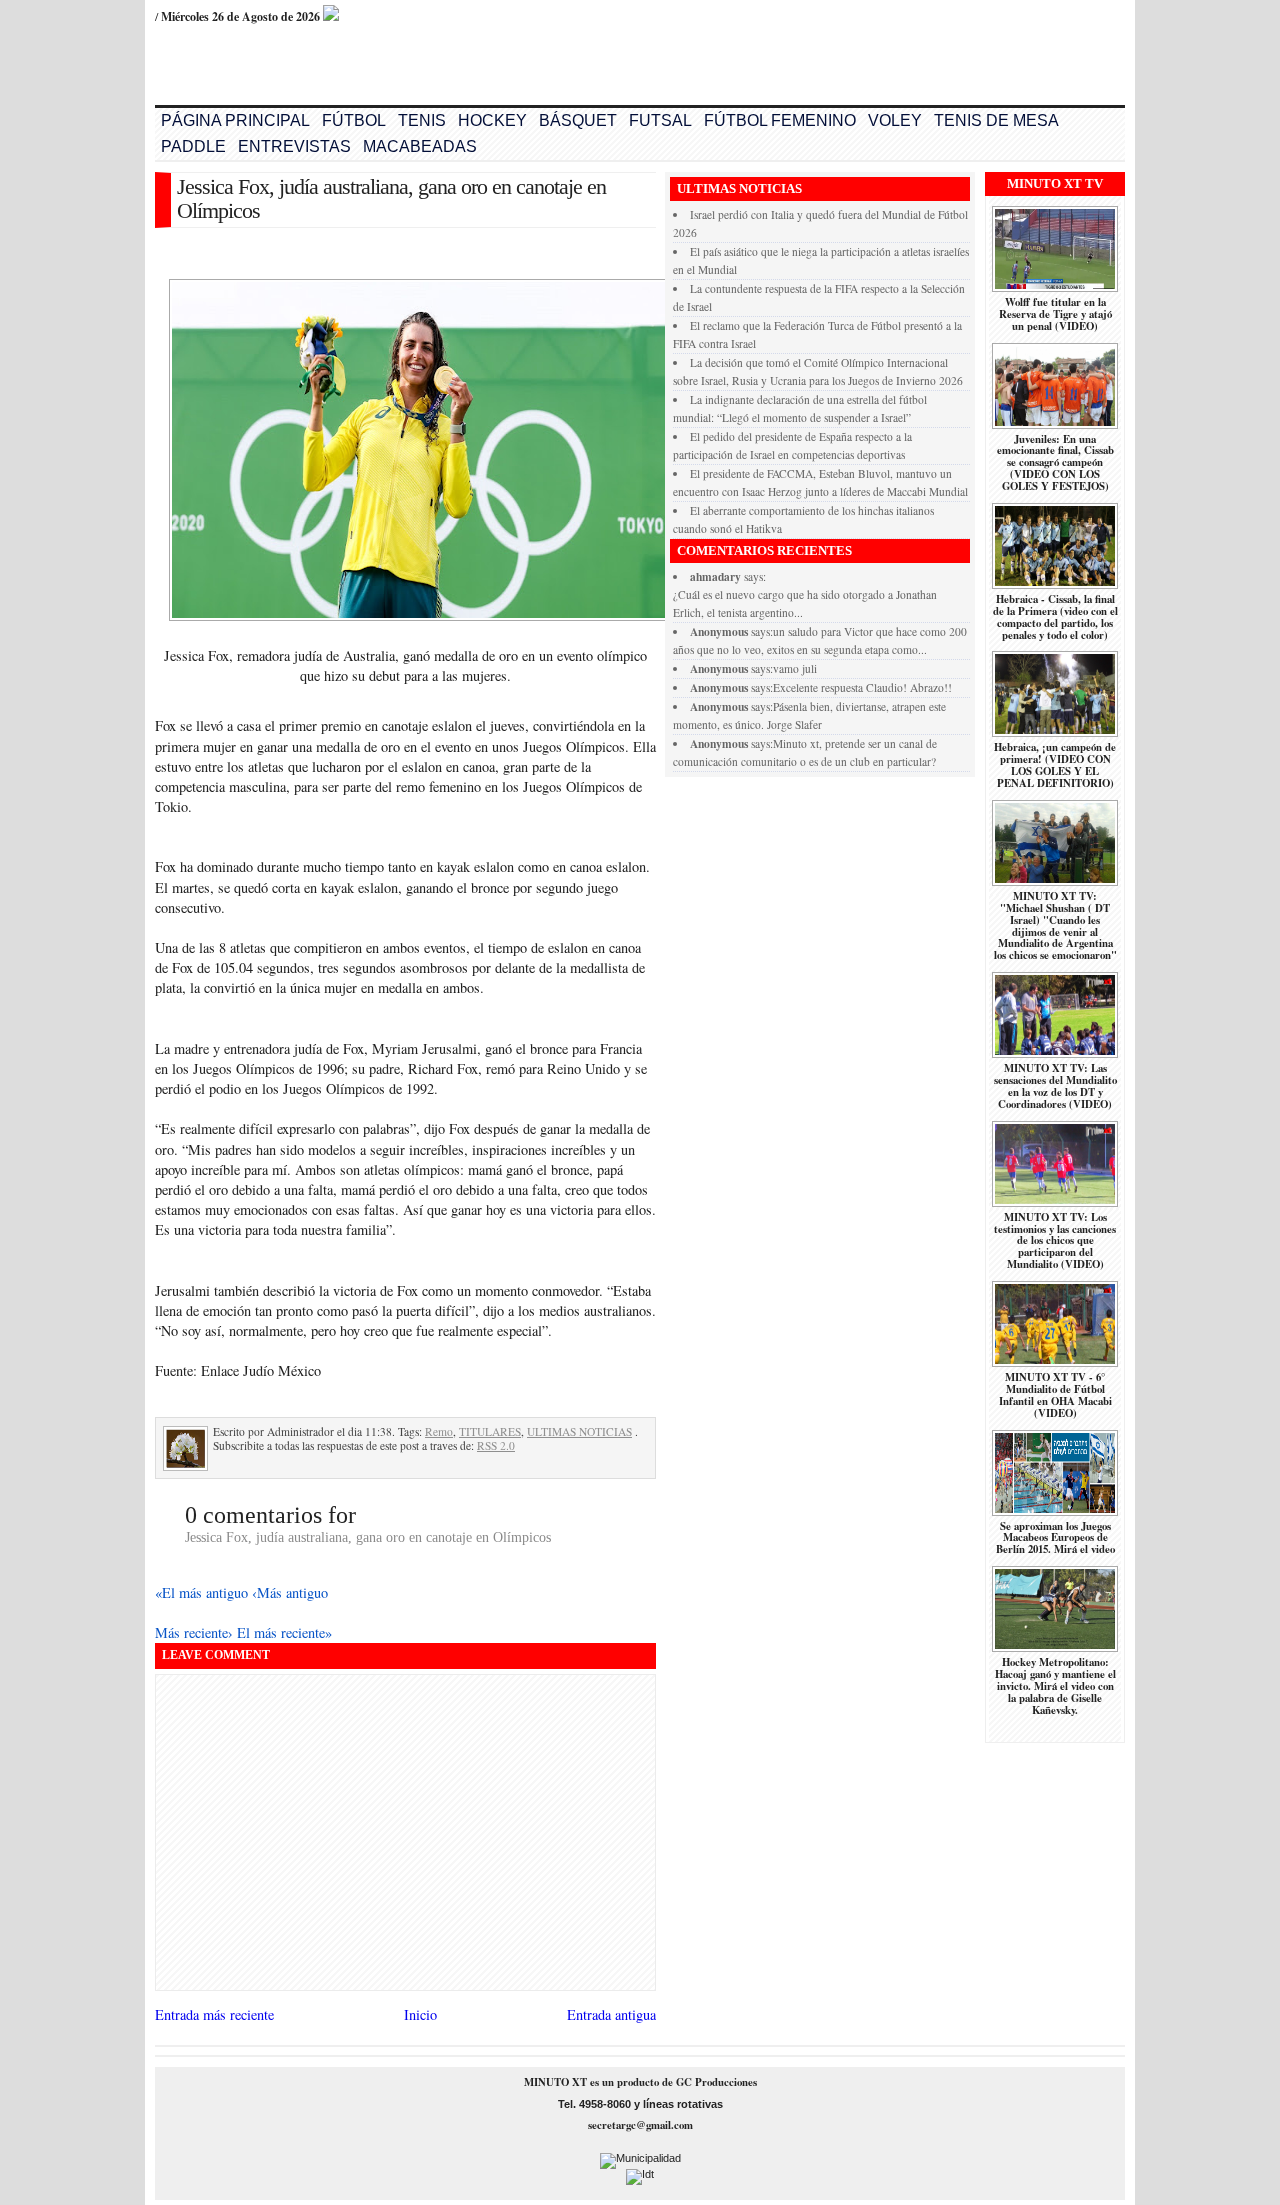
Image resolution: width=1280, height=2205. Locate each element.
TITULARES (490, 1431)
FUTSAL (660, 120)
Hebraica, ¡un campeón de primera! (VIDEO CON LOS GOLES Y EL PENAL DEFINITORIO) (1055, 765)
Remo (439, 1431)
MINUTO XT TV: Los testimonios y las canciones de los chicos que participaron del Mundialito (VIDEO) (1055, 1241)
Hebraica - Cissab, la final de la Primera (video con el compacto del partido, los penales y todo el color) (1055, 617)
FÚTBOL (354, 120)
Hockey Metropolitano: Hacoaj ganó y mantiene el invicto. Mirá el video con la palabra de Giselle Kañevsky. (1055, 1686)
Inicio (420, 2014)
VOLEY (895, 120)
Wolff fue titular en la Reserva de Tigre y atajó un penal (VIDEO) (1055, 314)
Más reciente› (196, 1632)
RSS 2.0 (496, 1445)
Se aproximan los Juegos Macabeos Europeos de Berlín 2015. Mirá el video (1055, 1538)
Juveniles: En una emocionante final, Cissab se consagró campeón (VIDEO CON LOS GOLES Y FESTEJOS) (1055, 463)
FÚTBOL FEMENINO (780, 120)
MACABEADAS (420, 146)
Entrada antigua (611, 2014)
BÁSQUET (578, 120)
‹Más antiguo (290, 1592)
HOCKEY (492, 120)
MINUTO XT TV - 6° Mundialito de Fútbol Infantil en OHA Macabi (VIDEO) (1055, 1395)
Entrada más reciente (214, 2014)
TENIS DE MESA (996, 120)
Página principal (235, 120)
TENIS (422, 120)
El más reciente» (284, 1632)
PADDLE (193, 146)
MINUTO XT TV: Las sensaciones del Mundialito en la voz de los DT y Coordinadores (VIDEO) (1055, 1086)
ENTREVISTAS (294, 146)
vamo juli (795, 668)
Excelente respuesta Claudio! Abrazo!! (862, 687)
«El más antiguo (203, 1592)
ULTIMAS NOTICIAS (579, 1431)
